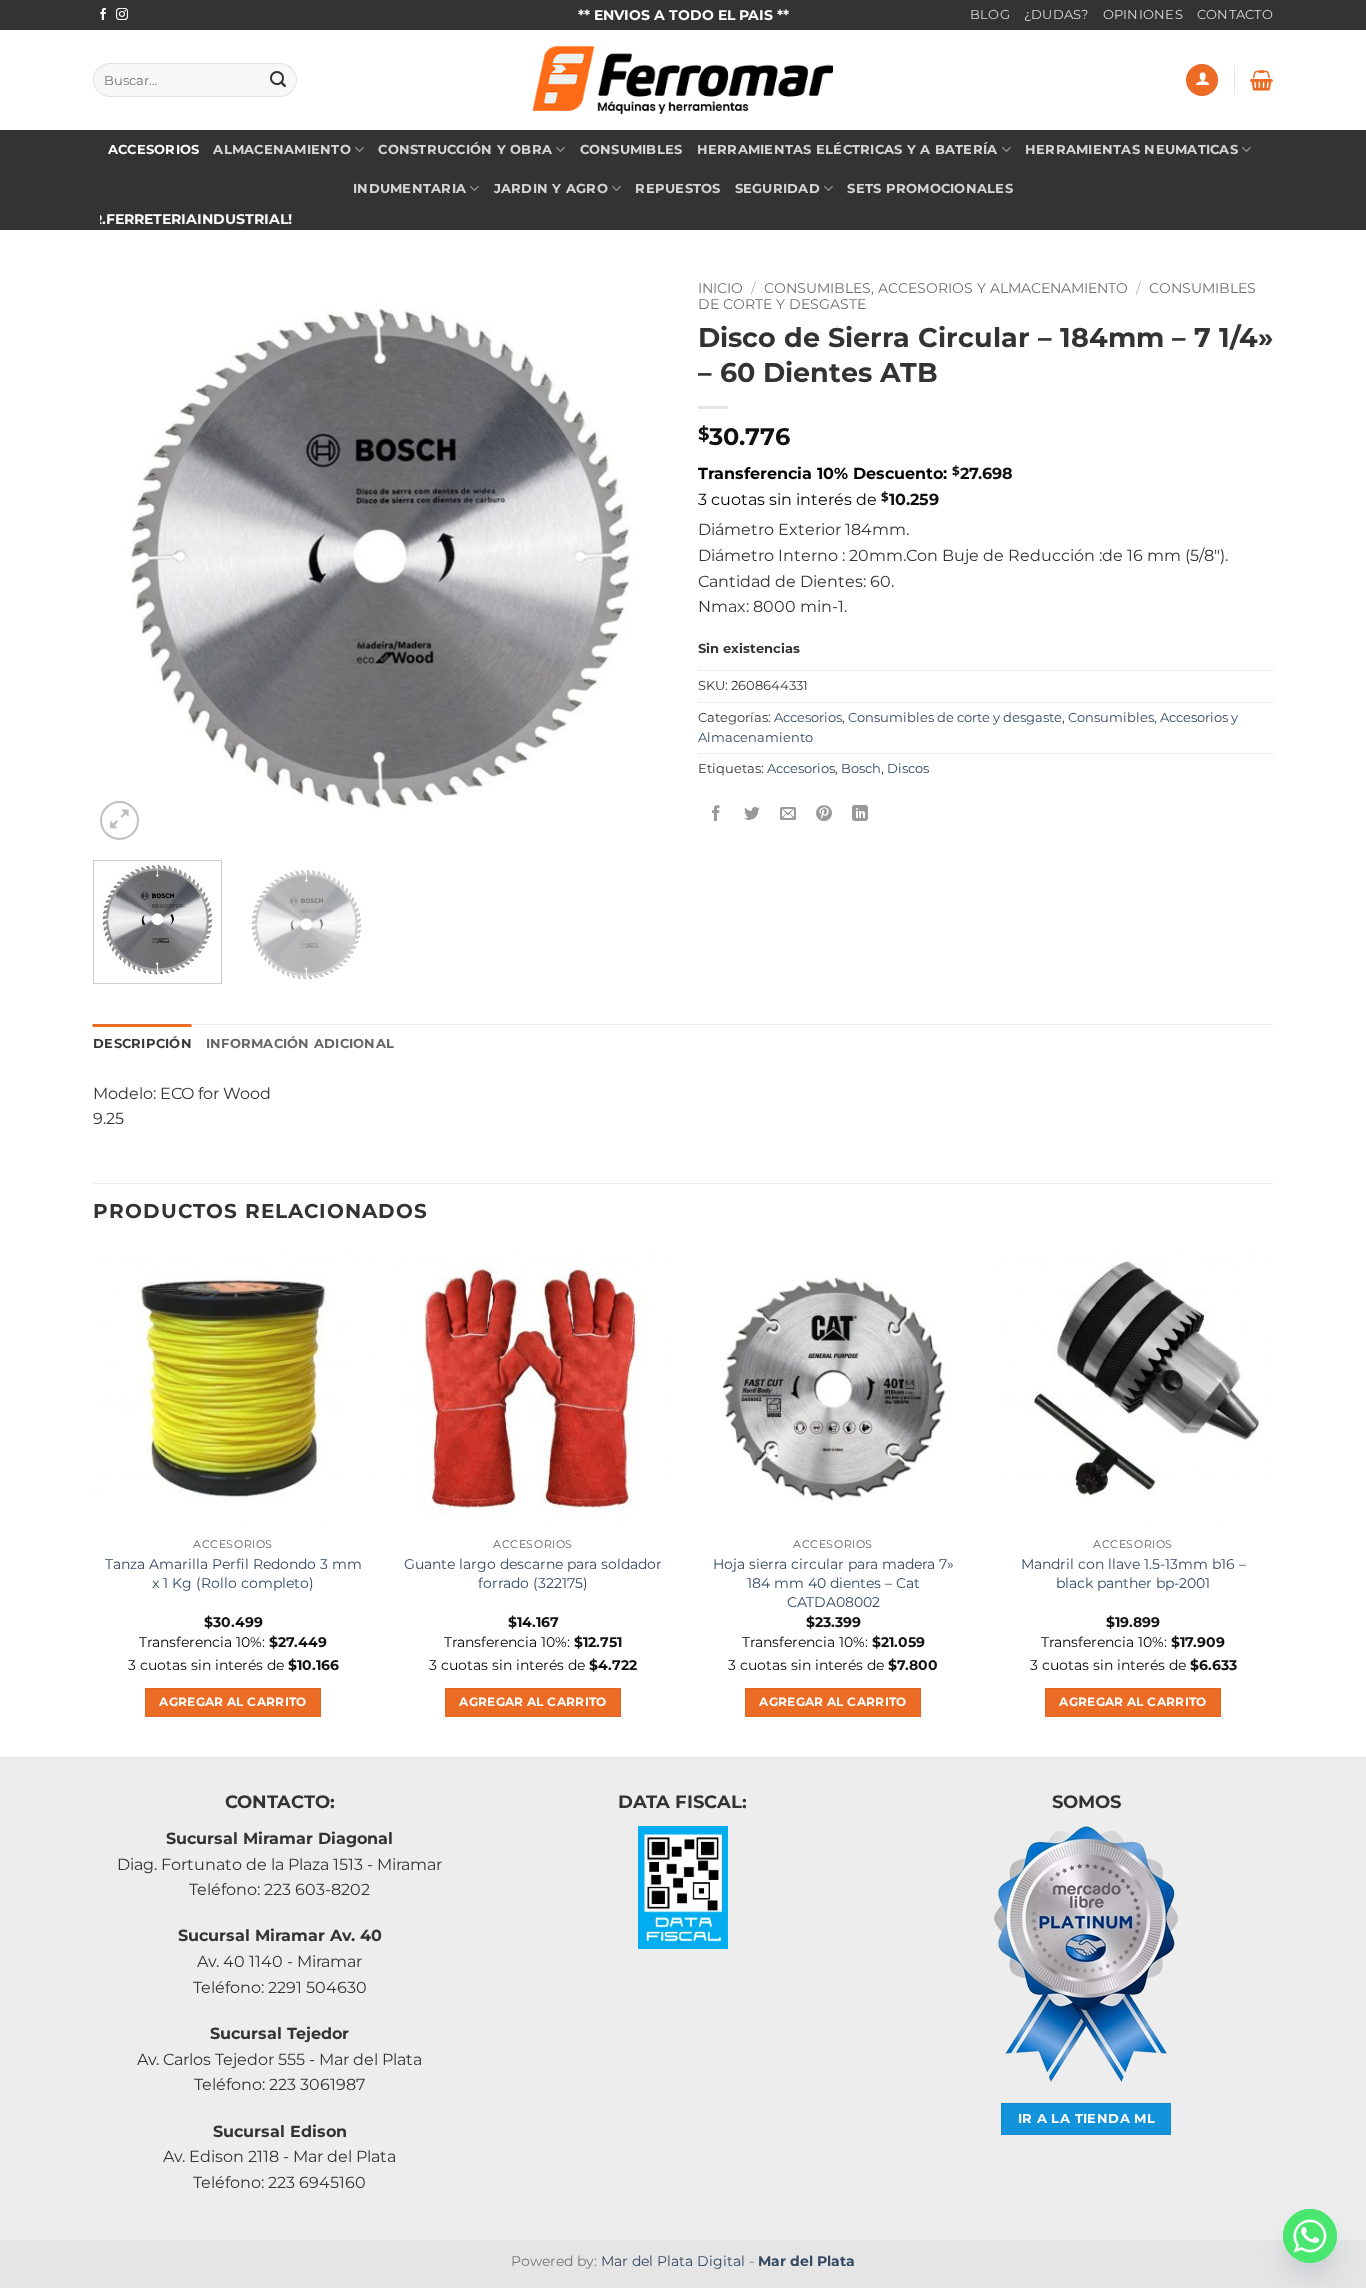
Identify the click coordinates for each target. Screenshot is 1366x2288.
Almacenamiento (282, 149)
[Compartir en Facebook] (716, 814)
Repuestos (677, 188)
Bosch (861, 768)
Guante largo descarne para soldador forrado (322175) (533, 1573)
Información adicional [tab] (300, 1043)
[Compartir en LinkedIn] (860, 814)
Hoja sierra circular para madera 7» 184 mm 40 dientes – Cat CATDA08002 (833, 1582)
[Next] (631, 557)
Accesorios (154, 149)
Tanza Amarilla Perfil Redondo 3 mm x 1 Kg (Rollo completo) (233, 1573)
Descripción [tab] (142, 1043)
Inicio (720, 288)
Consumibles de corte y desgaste (955, 717)
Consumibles (631, 149)
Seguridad (777, 188)
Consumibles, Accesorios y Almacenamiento (946, 288)
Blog (990, 14)
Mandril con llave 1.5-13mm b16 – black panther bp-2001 (1133, 1573)
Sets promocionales (930, 188)
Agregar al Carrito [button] (232, 1702)
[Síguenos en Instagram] (122, 15)
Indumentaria (409, 188)
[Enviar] (278, 80)
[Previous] (130, 557)
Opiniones (1143, 14)
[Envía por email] (788, 814)
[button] (1202, 80)
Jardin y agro (551, 188)
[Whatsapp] (1310, 2236)
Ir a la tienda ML (1087, 2118)
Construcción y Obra (465, 149)
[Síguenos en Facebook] (103, 15)
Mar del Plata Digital (673, 2261)
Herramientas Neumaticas (1131, 149)
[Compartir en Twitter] (752, 814)
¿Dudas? (1056, 14)
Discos (908, 768)
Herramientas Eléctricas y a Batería (847, 149)
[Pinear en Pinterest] (824, 814)
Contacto (1235, 14)
